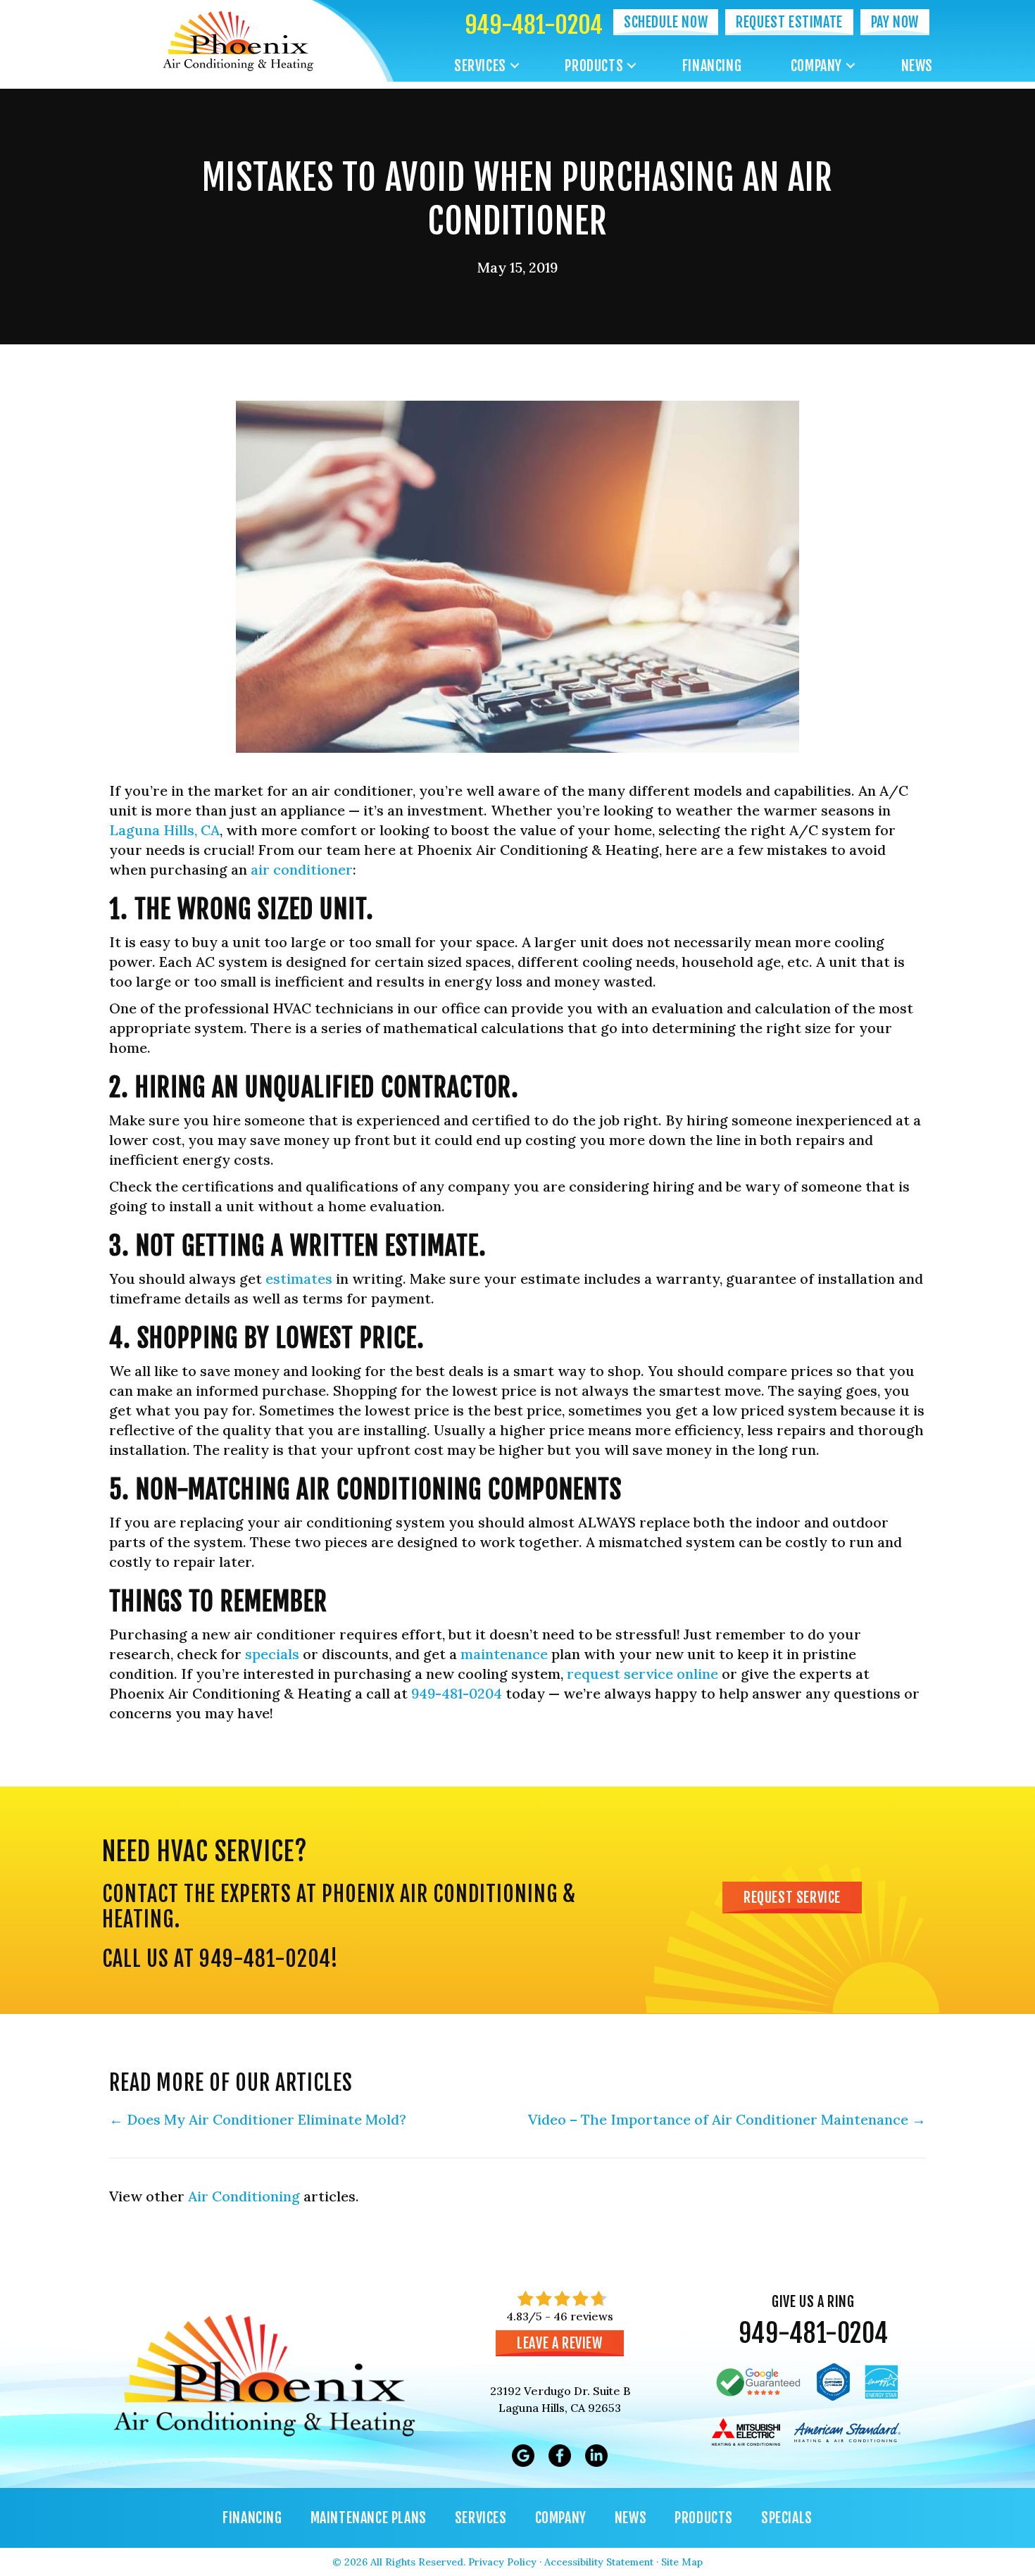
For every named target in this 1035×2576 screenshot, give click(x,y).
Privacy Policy (502, 2562)
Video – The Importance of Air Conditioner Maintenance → (727, 2119)
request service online (642, 1674)
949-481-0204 (534, 25)
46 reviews (583, 2316)
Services (480, 66)
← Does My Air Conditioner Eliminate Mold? (258, 2119)
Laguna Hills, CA (164, 830)
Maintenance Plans (369, 2518)
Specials (787, 2518)
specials (272, 1654)
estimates (299, 1278)
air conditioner (302, 869)
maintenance (504, 1654)
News (917, 66)
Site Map (682, 2562)
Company (816, 66)
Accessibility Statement (599, 2562)
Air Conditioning (244, 2196)
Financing (712, 66)
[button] (515, 66)
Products (594, 66)
